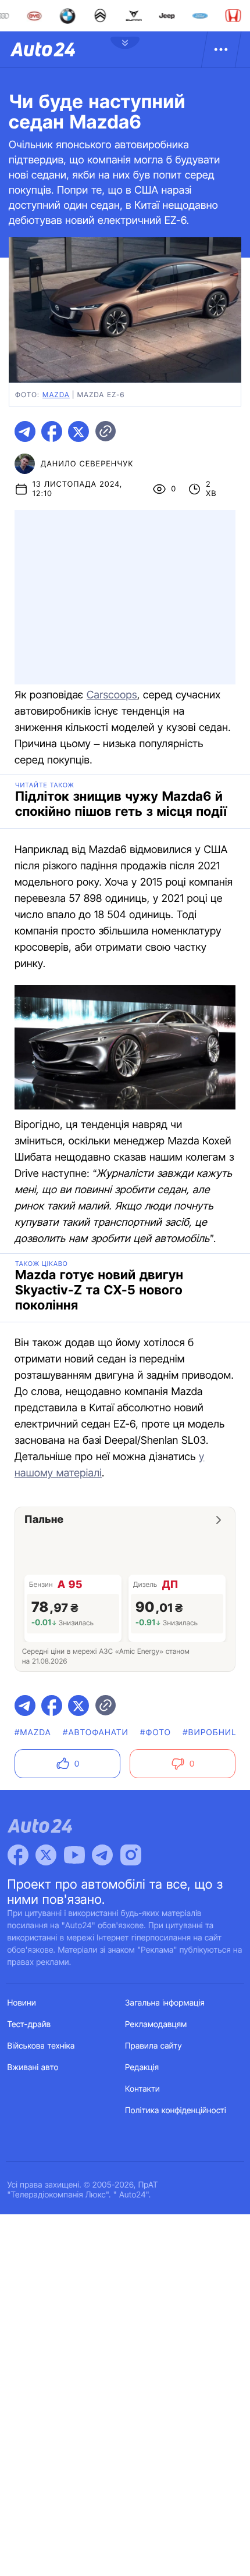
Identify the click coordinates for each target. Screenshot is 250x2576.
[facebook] (52, 431)
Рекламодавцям (156, 2024)
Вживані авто (33, 2067)
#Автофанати (96, 1733)
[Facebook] (18, 1855)
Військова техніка (41, 2046)
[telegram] (25, 431)
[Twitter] (46, 1855)
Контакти (142, 2089)
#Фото (156, 1733)
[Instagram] (131, 1855)
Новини (22, 2003)
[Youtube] (74, 1855)
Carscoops (112, 695)
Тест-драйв (29, 2024)
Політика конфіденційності (176, 2111)
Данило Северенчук (87, 464)
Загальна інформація (165, 2003)
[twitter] (78, 431)
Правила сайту (153, 2046)
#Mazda (33, 1733)
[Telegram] (102, 1855)
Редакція (142, 2067)
